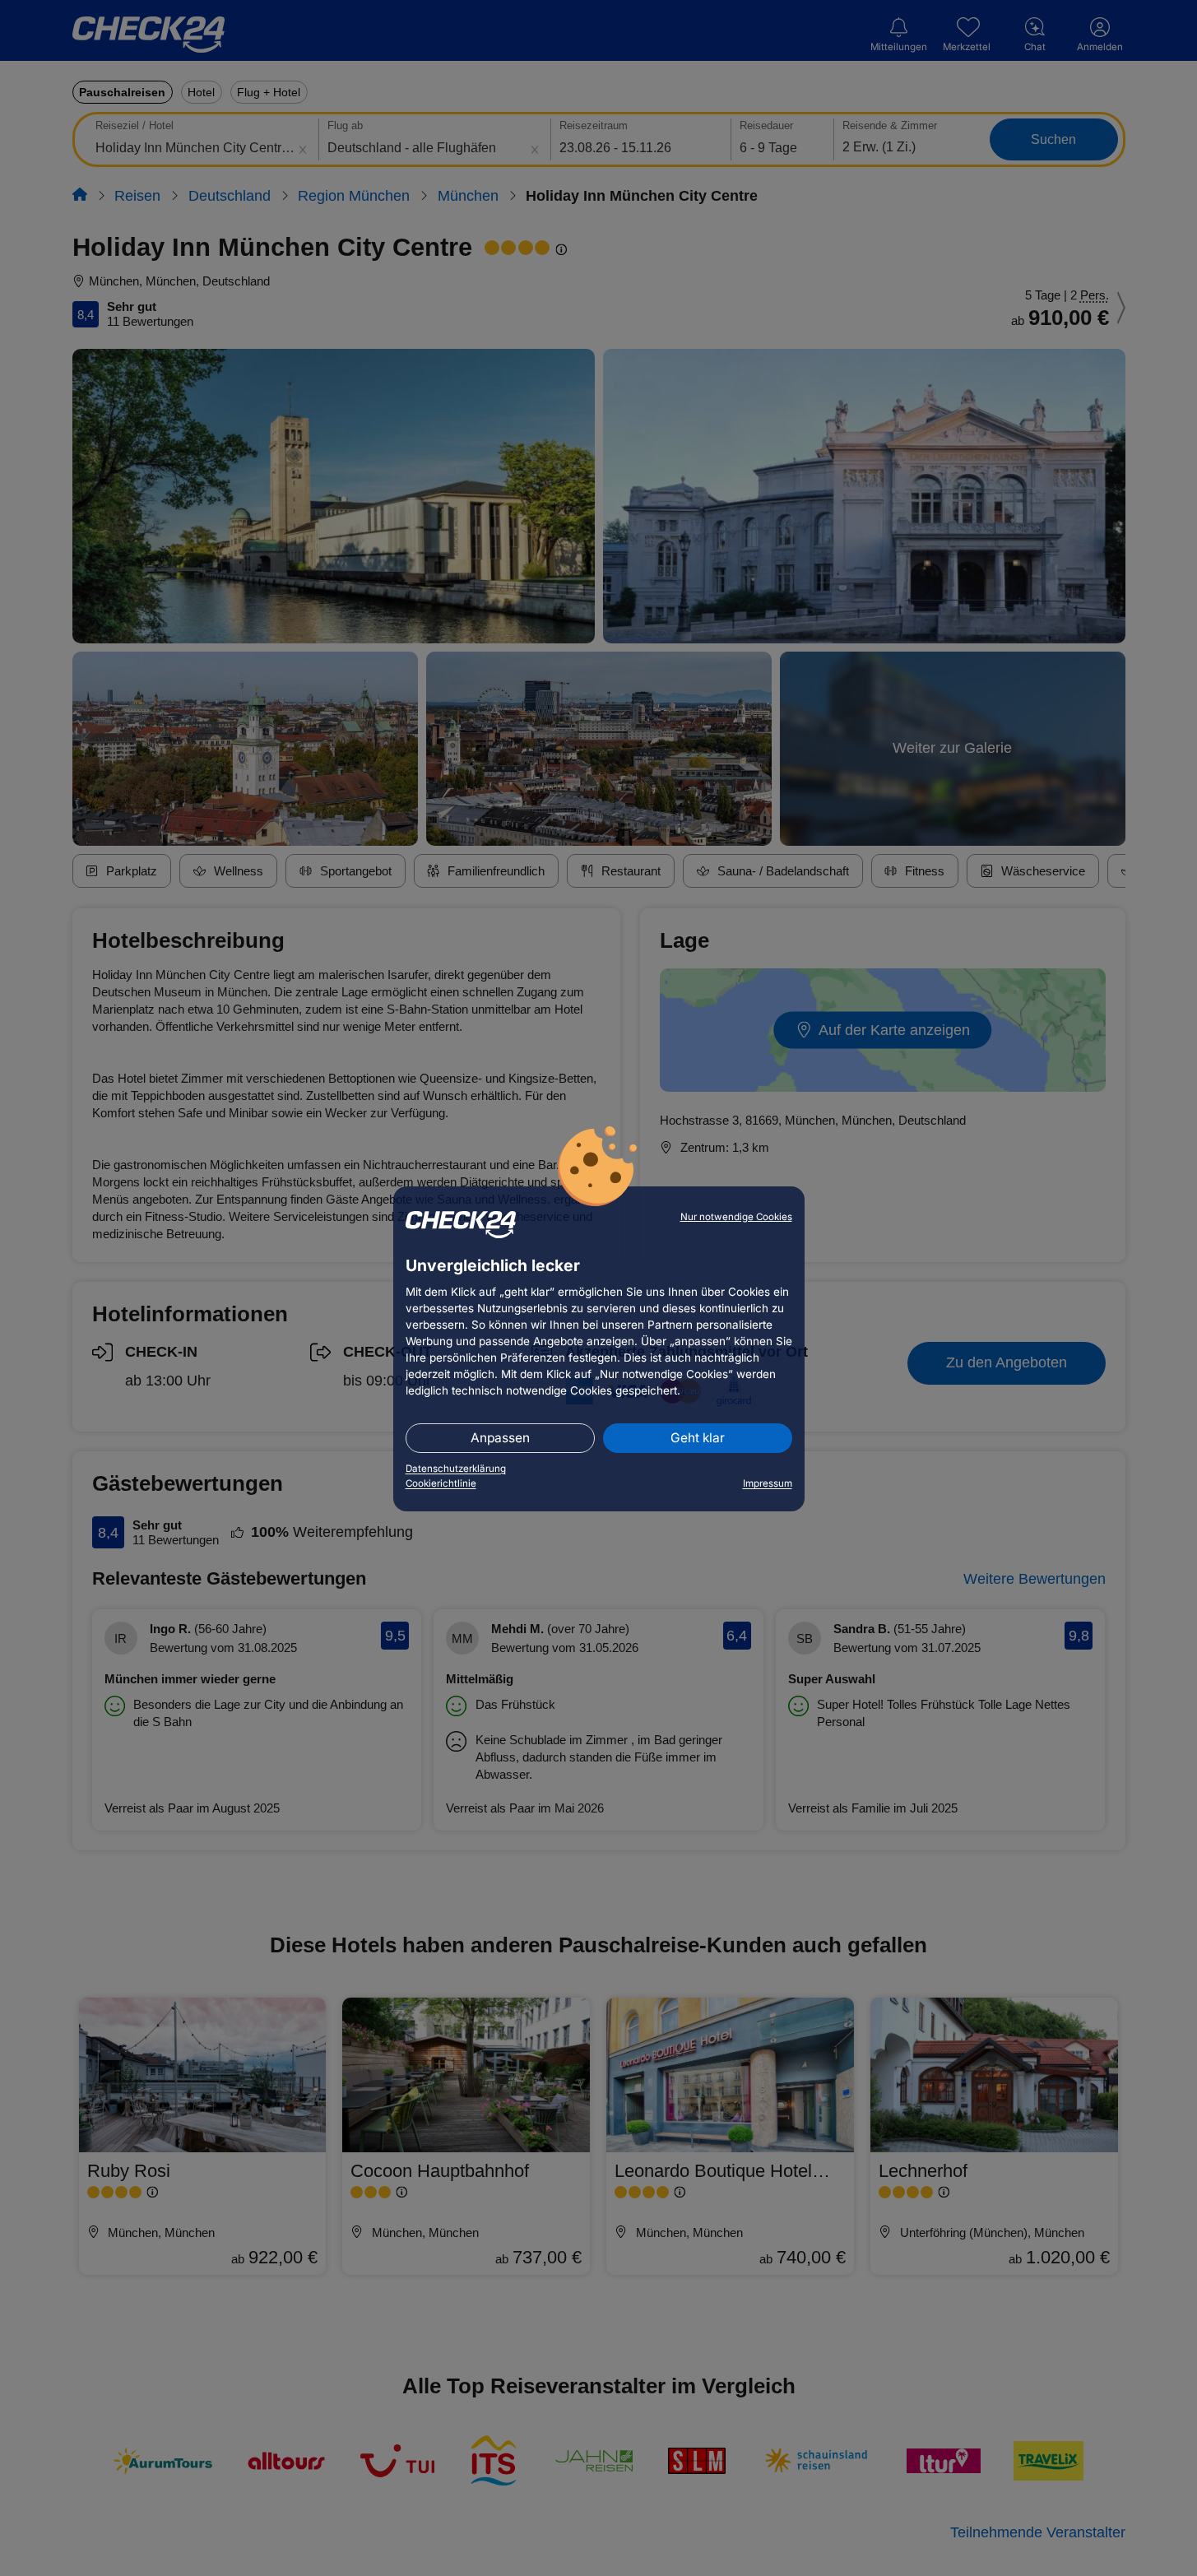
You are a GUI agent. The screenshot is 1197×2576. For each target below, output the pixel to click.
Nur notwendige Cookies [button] (736, 1217)
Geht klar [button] (698, 1438)
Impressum (768, 1483)
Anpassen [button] (500, 1438)
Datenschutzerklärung (456, 1469)
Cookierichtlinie (441, 1483)
